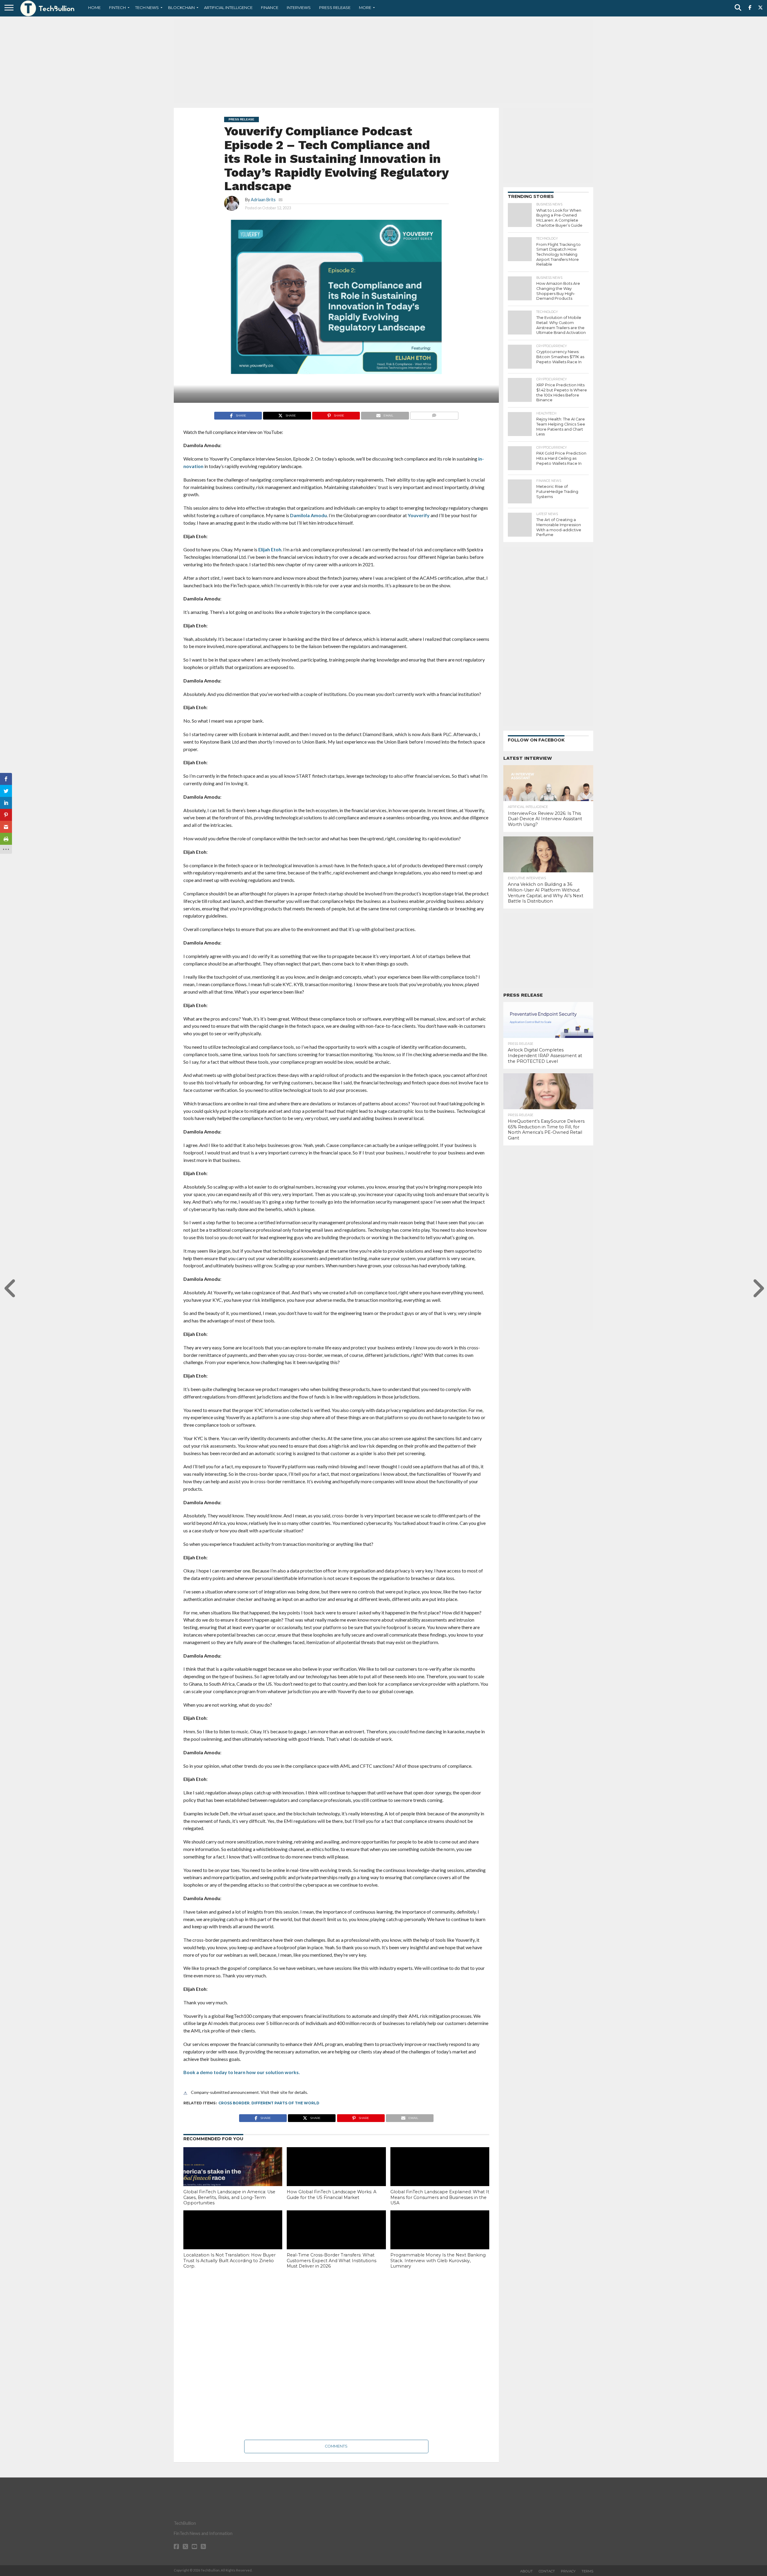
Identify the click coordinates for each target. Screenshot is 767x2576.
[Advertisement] (383, 61)
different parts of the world (285, 2103)
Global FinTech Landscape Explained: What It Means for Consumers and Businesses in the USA (440, 2197)
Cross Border (234, 2103)
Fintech (117, 7)
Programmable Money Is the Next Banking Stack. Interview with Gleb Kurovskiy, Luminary (438, 2261)
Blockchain (181, 7)
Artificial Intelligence (228, 7)
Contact (547, 2571)
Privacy (568, 2571)
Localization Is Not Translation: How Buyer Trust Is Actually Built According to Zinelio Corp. (230, 2261)
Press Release (335, 7)
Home (94, 7)
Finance (270, 7)
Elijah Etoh (270, 549)
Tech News (147, 7)
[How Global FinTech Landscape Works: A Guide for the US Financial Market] (336, 2177)
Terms (587, 2571)
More (365, 7)
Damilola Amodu (308, 515)
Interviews (299, 7)
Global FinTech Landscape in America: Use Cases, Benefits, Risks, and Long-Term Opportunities (229, 2197)
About (526, 2571)
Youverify (419, 515)
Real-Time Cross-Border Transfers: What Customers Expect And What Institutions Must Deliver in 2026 (332, 2261)
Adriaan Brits (263, 200)
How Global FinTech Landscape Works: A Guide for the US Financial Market (332, 2195)
